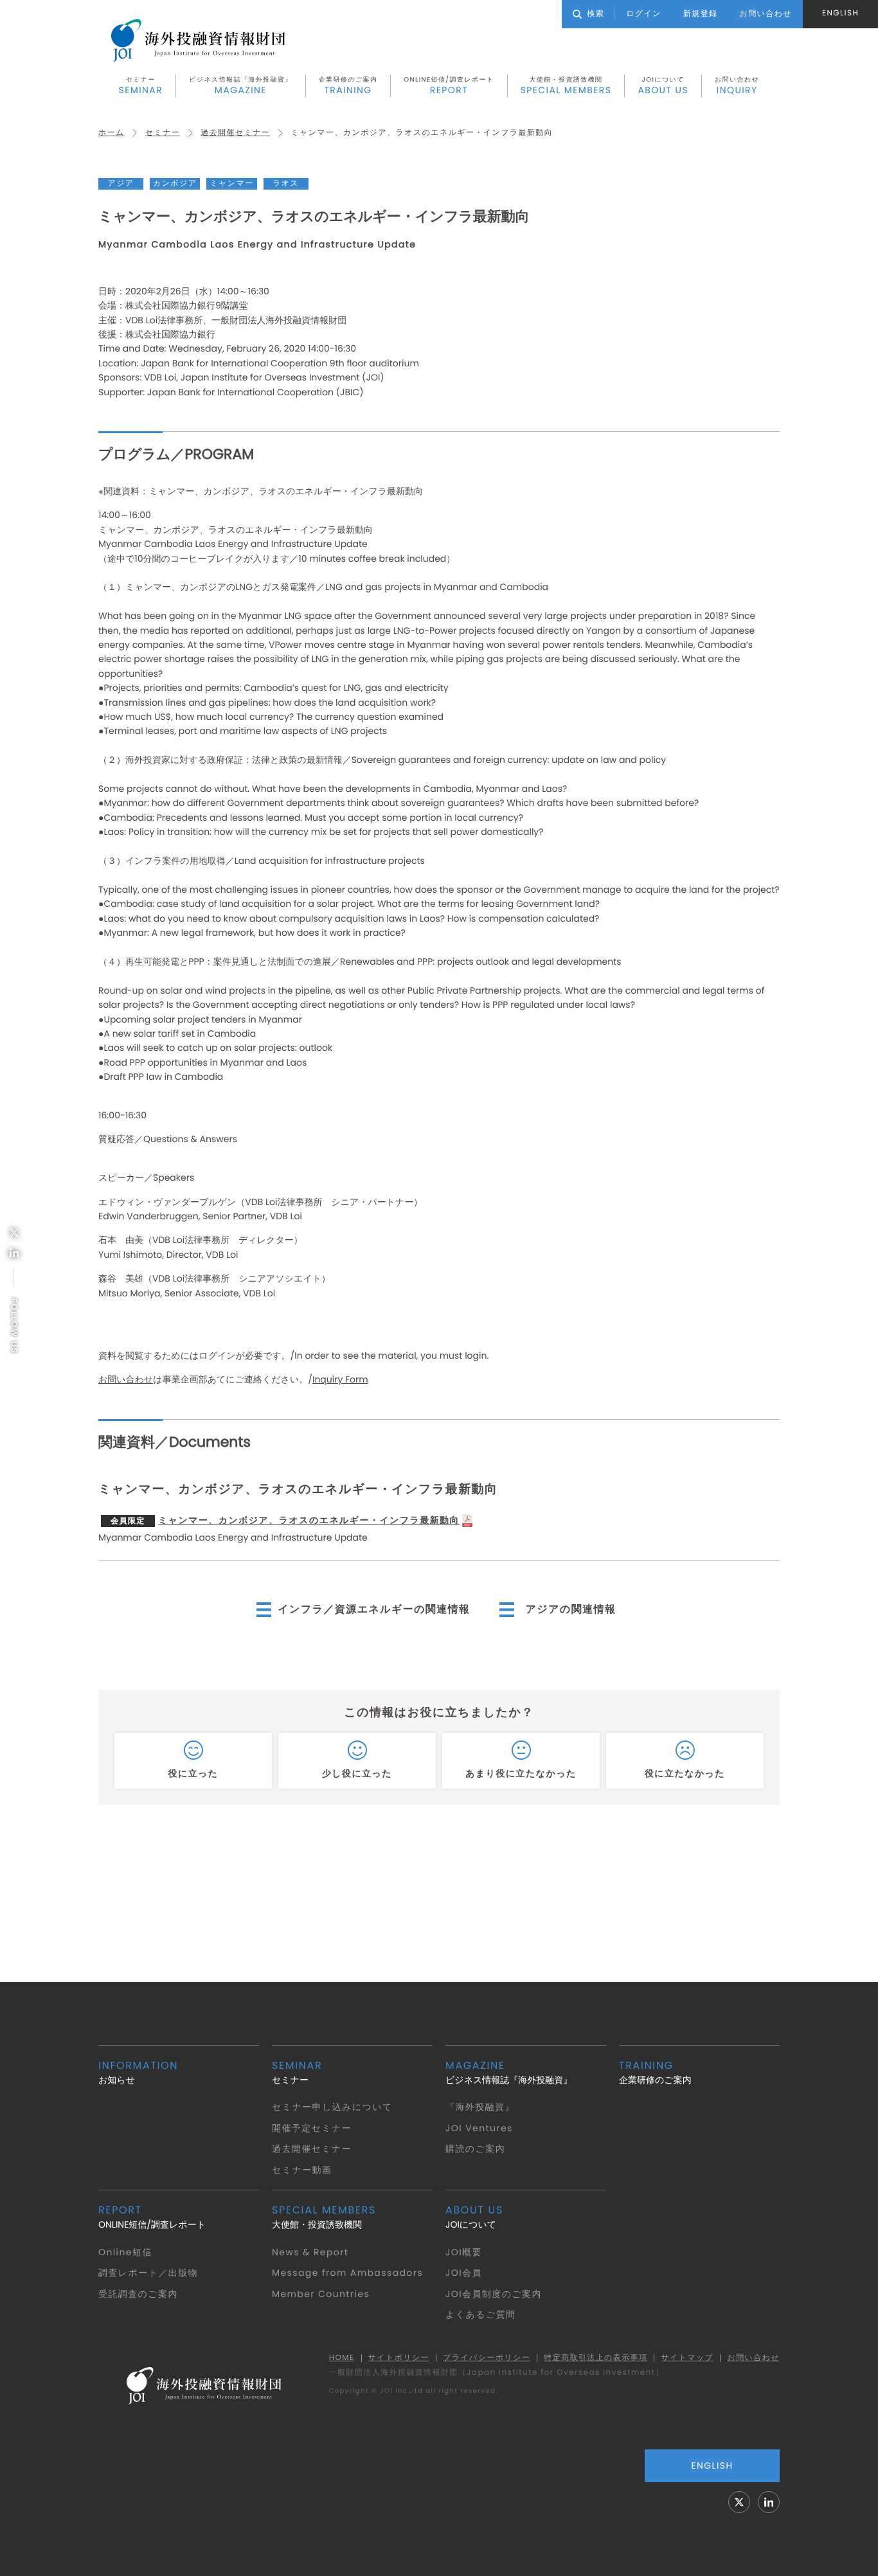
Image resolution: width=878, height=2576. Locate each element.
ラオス (286, 183)
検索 (596, 14)
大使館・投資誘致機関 (566, 85)
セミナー (141, 85)
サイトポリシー (399, 2358)
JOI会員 (464, 2273)
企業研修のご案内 (348, 85)
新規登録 (701, 14)
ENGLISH (840, 13)
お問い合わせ (737, 85)
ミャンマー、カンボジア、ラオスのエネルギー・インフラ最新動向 (285, 1520)
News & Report (310, 2252)
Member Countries (321, 2294)
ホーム (112, 133)
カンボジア (175, 183)
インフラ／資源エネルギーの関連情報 (374, 1609)
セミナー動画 (302, 2170)
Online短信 (125, 2252)
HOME (342, 2358)
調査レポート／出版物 (148, 2273)
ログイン (644, 14)
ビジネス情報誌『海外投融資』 (241, 85)
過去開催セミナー (235, 133)
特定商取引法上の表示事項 (596, 2358)
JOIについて (663, 85)
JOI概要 (464, 2252)
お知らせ (138, 2072)
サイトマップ (687, 2358)
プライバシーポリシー (487, 2358)
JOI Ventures (479, 2128)
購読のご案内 (475, 2149)
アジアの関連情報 (571, 1609)
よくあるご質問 (480, 2314)
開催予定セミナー (312, 2128)
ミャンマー (231, 183)
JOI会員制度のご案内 (494, 2294)
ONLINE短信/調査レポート (449, 85)
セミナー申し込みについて (332, 2107)
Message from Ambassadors (347, 2273)
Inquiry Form (340, 1379)
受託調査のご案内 (138, 2294)
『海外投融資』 (480, 2107)
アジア (121, 183)
